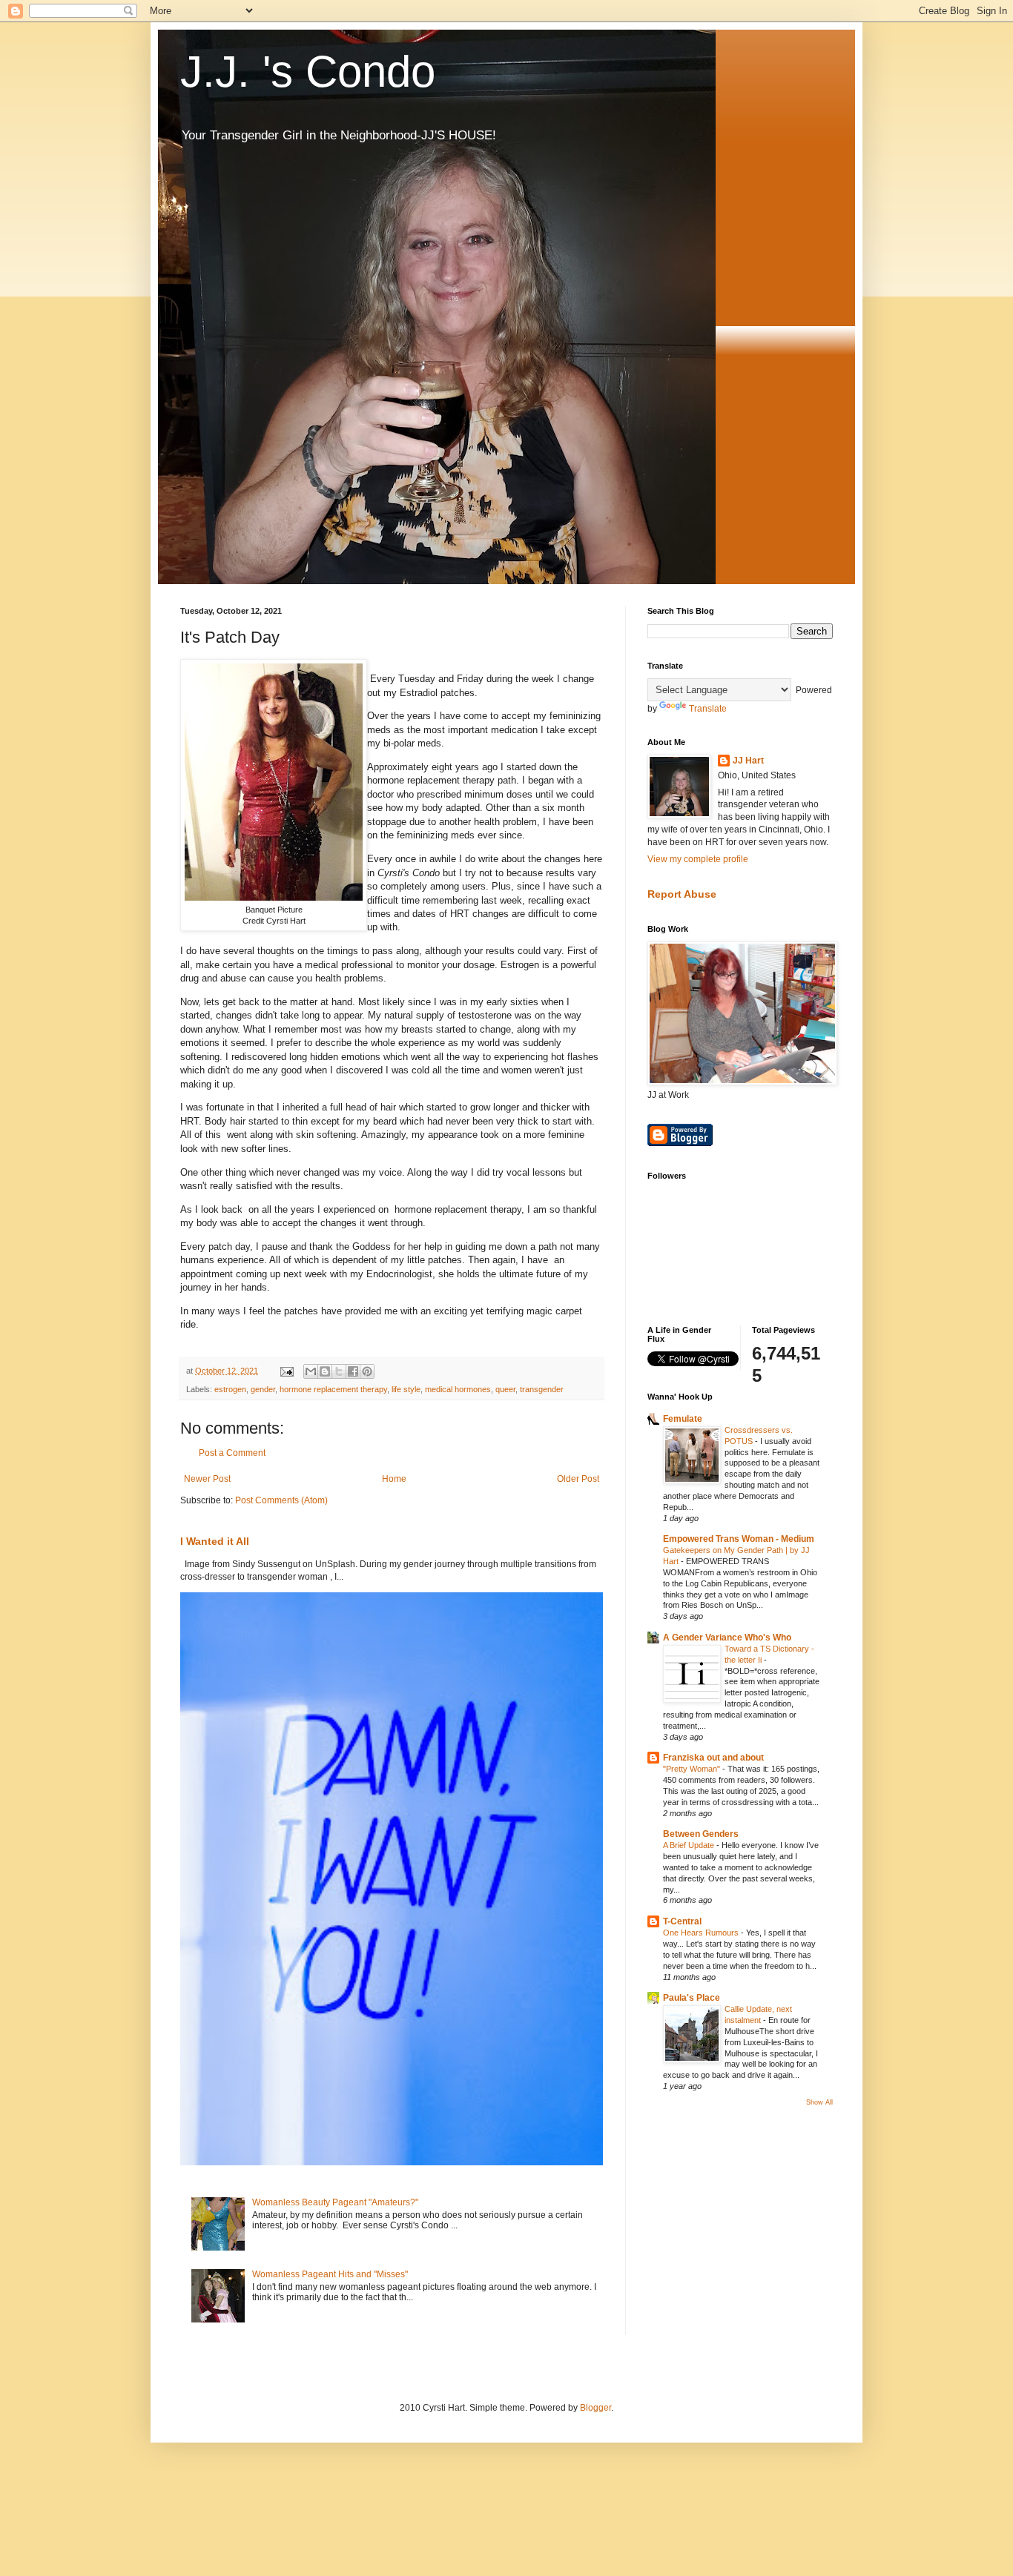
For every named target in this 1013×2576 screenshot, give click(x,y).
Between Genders (701, 1834)
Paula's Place (692, 1998)
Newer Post (207, 1479)
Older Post (578, 1479)
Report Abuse (682, 894)
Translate (708, 709)
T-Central (682, 1921)
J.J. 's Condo (308, 72)
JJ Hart (748, 761)
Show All (819, 2102)
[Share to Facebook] (353, 1371)
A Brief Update (690, 1845)
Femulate (683, 1419)
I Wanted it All (215, 1541)
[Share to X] (339, 1371)
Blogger (595, 2408)
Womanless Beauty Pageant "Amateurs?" (335, 2202)
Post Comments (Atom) (281, 1500)
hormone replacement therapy (333, 1389)
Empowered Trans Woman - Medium (739, 1539)
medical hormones (458, 1389)
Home (394, 1479)
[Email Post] (286, 1371)
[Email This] (311, 1371)
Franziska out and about (713, 1758)
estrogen (230, 1389)
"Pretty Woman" (693, 1769)
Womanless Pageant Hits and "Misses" (330, 2274)
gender (263, 1389)
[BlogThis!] (325, 1371)
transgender (542, 1389)
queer (505, 1389)
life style (406, 1389)
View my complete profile (698, 859)
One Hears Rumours (702, 1933)
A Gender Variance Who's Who (727, 1638)
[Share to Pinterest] (367, 1371)
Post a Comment (232, 1453)
